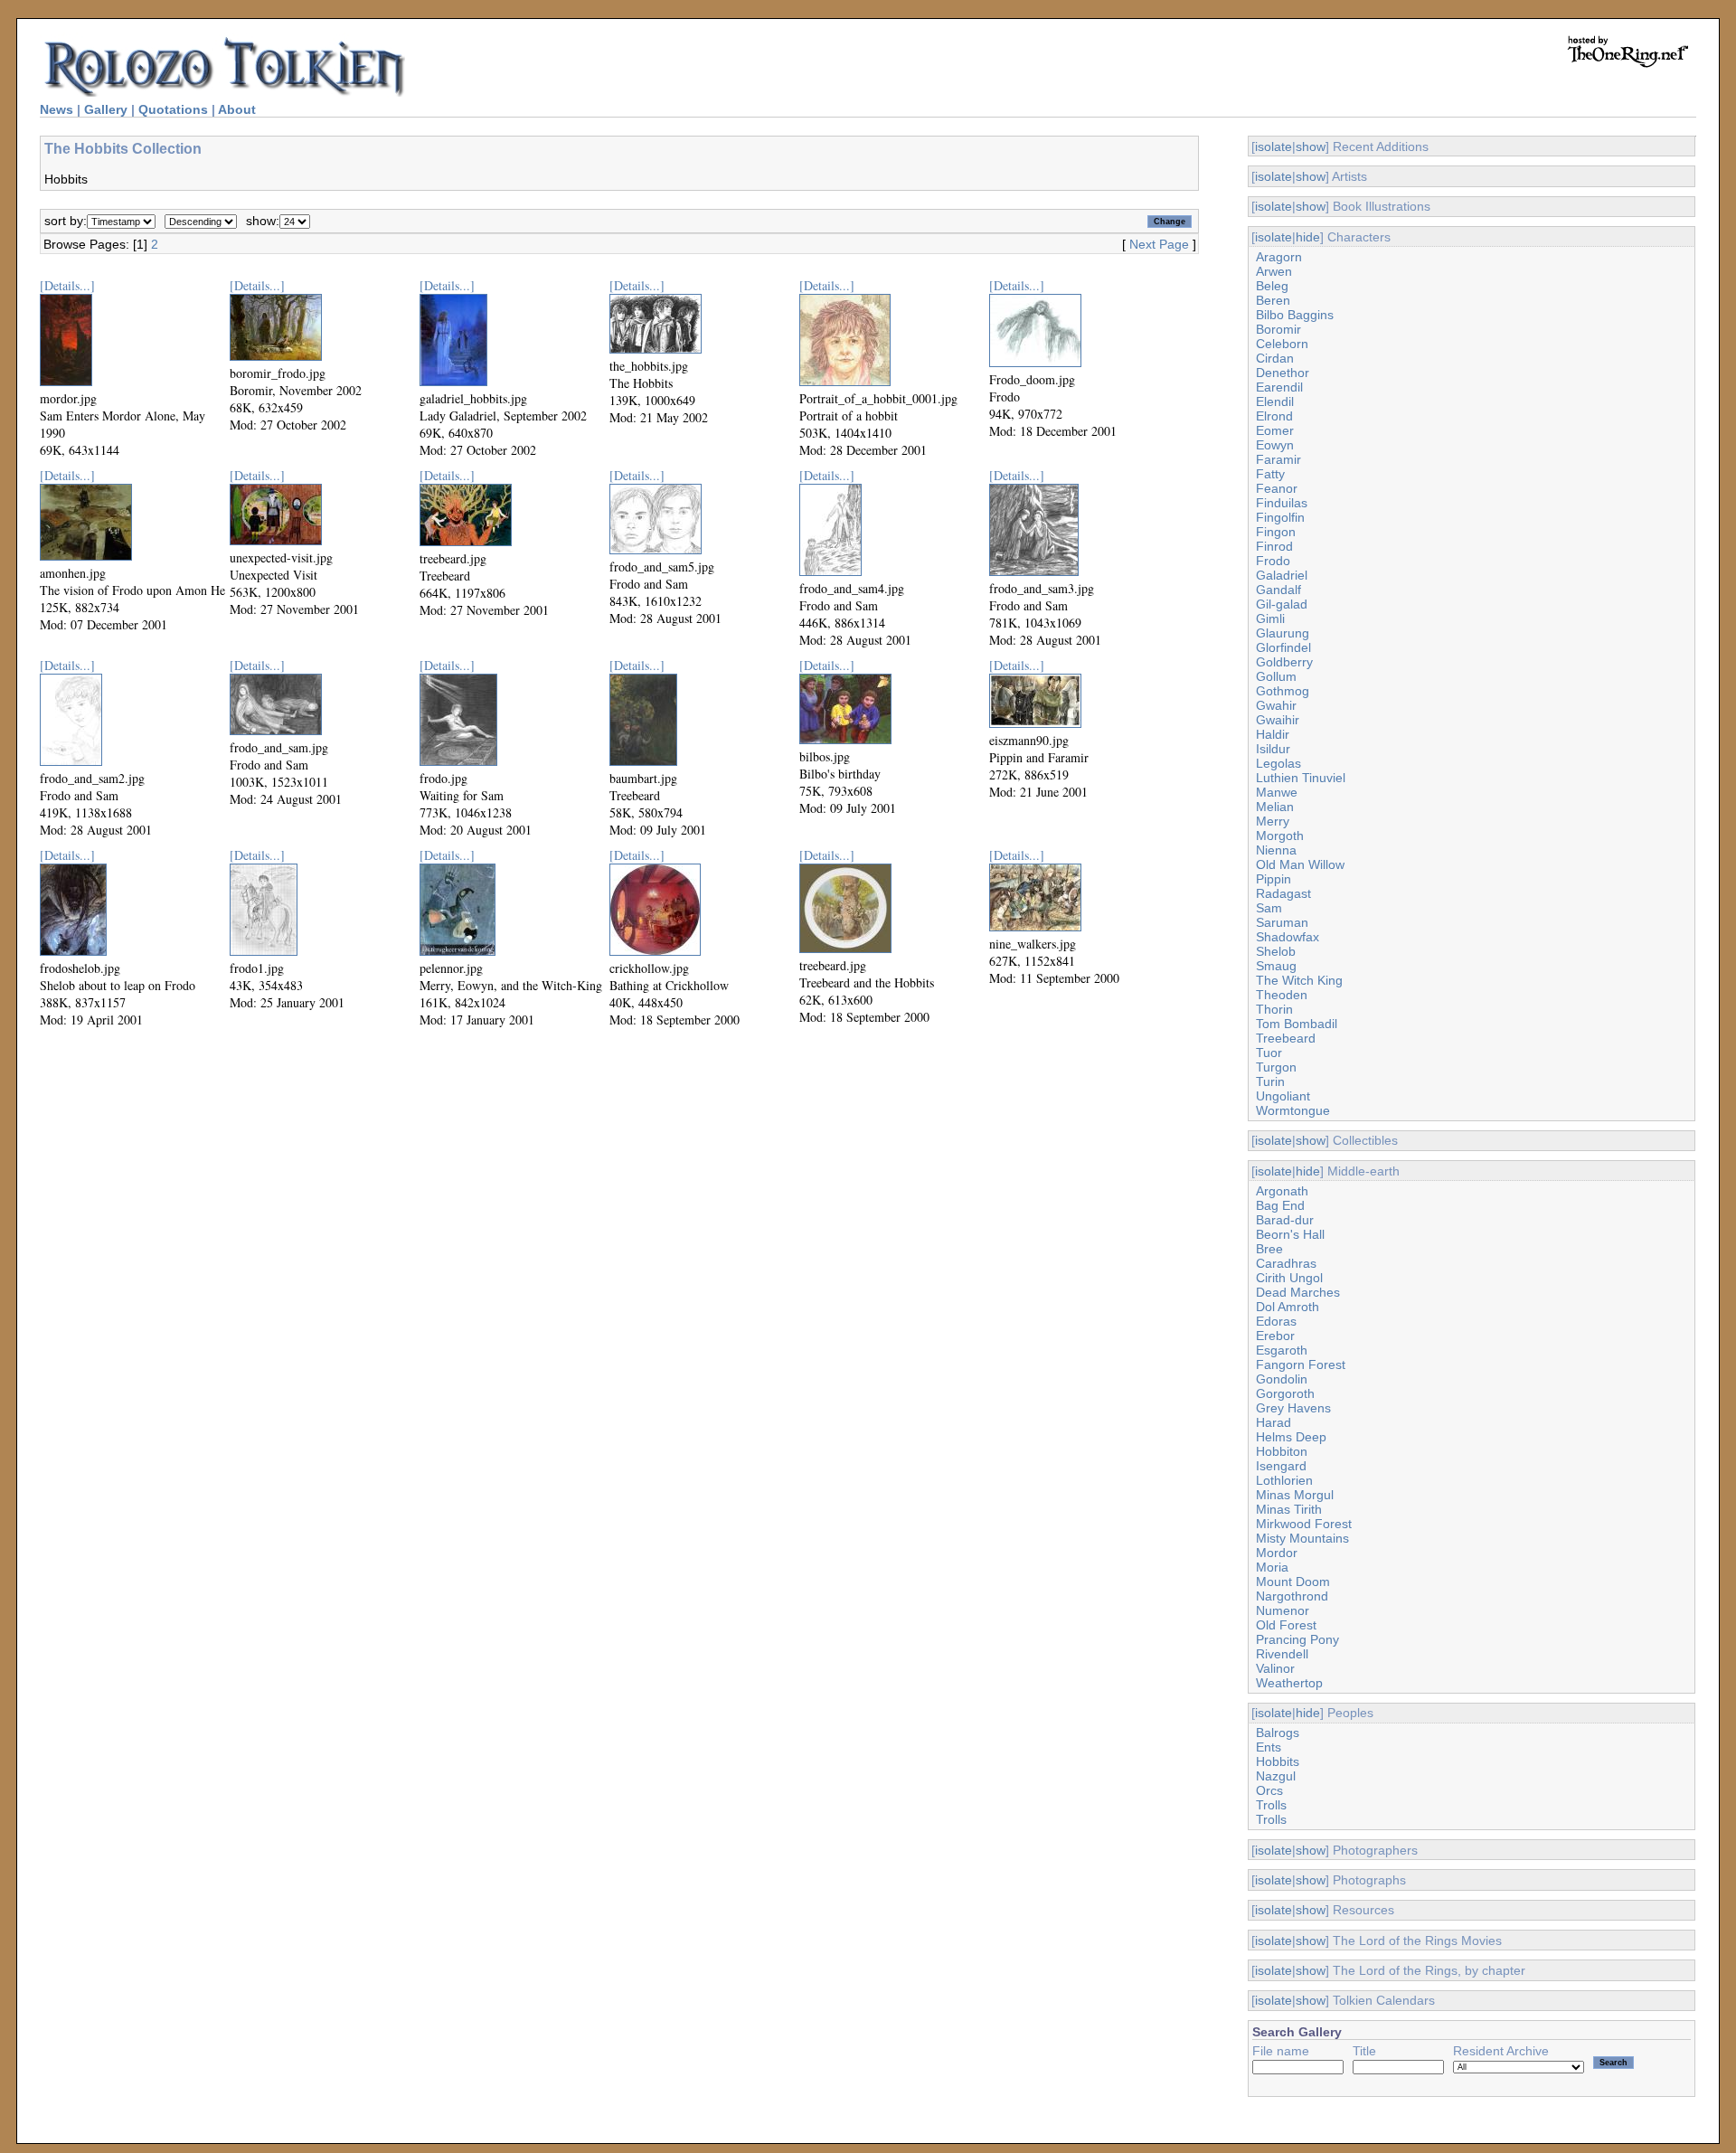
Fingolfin (1280, 517)
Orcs (1269, 1790)
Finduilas (1282, 503)
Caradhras (1286, 1263)
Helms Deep (1291, 1437)
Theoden (1282, 995)
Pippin (1274, 879)
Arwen (1274, 271)
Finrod (1274, 546)
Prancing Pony (1297, 1639)
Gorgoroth (1285, 1393)
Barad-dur (1285, 1220)
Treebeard (1286, 1038)
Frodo (1273, 561)
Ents (1269, 1747)
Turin (1270, 1081)
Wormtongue (1293, 1110)
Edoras (1276, 1321)
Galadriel (1282, 575)
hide (1308, 237)
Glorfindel (1283, 647)
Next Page (1159, 244)
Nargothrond (1292, 1596)
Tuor (1269, 1053)
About (237, 109)
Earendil (1279, 387)
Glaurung (1283, 633)
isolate (1274, 146)
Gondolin (1282, 1379)
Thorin (1274, 1009)
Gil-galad (1282, 604)
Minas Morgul (1295, 1495)
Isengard (1281, 1466)
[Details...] (67, 285)
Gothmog (1283, 691)
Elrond (1274, 416)
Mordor (1277, 1553)
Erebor (1275, 1336)
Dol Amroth (1288, 1307)
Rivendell (1282, 1654)
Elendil (1275, 401)
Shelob (1276, 951)
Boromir (1278, 329)
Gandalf (1278, 590)
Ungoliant (1283, 1096)
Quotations (173, 109)
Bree (1269, 1249)
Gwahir (1276, 705)
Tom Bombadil (1297, 1024)
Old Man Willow (1300, 864)
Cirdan (1275, 358)
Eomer (1275, 430)
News (57, 109)
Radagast (1283, 893)
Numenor (1283, 1610)
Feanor (1277, 488)
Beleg (1272, 286)
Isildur (1273, 749)
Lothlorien (1284, 1480)
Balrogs (1278, 1733)
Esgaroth (1282, 1350)
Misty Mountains (1302, 1538)
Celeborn (1282, 344)
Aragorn (1279, 257)
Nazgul (1276, 1776)
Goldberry (1284, 662)
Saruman (1282, 922)
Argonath (1282, 1191)
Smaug (1276, 966)
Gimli (1270, 619)
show (1311, 146)
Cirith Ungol (1289, 1278)
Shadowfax (1288, 937)
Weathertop (1289, 1683)
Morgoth (1280, 836)
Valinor (1275, 1668)
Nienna (1276, 850)
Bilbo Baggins (1295, 315)
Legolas (1278, 763)
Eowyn (1275, 445)
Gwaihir (1278, 720)
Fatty (1270, 474)
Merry (1273, 821)
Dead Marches (1298, 1292)
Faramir (1278, 459)
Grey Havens (1293, 1408)
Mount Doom (1293, 1582)
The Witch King (1299, 980)
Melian (1275, 807)
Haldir (1273, 734)
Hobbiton (1282, 1451)
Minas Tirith (1289, 1509)
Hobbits (1278, 1761)
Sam (1269, 908)
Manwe (1277, 792)
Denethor (1283, 373)
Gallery (106, 109)
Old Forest (1286, 1625)
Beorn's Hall (1290, 1234)
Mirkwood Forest (1304, 1524)
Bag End (1280, 1205)
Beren (1273, 300)
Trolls (1271, 1805)
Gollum (1276, 676)
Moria (1272, 1567)
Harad (1274, 1422)
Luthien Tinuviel (1301, 778)
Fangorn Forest (1301, 1365)
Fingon (1276, 532)
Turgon (1276, 1067)
